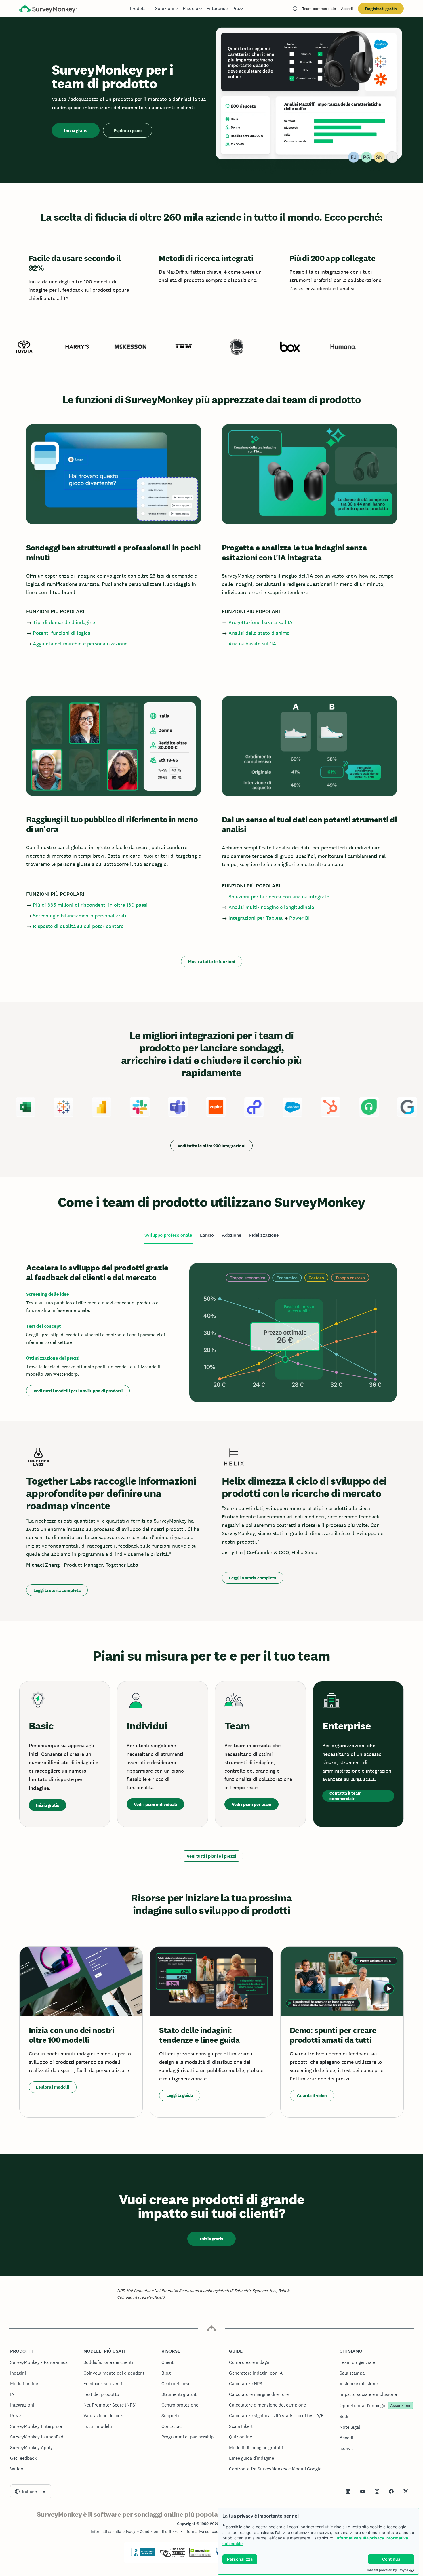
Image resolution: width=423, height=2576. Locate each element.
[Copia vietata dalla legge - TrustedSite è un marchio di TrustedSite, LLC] (200, 2555)
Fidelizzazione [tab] (264, 1235)
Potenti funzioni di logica (62, 633)
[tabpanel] (211, 1332)
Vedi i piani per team (251, 1804)
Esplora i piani (128, 130)
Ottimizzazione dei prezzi (53, 1358)
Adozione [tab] (231, 1235)
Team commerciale (319, 9)
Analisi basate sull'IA (252, 644)
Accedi (347, 9)
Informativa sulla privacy (360, 2538)
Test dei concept (44, 1326)
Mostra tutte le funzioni (212, 962)
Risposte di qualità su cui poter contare (78, 926)
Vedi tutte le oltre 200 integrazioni (211, 1146)
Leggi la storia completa (57, 1590)
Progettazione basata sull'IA (261, 622)
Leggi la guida (180, 2095)
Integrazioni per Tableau (256, 918)
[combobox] (31, 2491)
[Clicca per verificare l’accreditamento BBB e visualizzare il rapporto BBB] (143, 2555)
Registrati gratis (381, 9)
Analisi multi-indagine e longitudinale (271, 907)
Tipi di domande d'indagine (64, 622)
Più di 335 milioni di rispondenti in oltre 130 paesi (90, 905)
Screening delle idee (48, 1294)
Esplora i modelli (53, 2087)
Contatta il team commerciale (345, 1796)
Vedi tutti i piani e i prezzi (211, 1856)
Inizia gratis (76, 130)
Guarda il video (312, 2096)
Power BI (299, 918)
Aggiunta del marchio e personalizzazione (80, 644)
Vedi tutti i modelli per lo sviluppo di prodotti (78, 1391)
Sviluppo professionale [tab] (168, 1235)
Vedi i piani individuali (155, 1804)
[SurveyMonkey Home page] (48, 9)
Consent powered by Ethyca (387, 2570)
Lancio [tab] (207, 1235)
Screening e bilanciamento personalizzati (80, 915)
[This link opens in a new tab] (348, 2491)
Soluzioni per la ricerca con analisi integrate (279, 897)
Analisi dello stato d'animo (259, 633)
